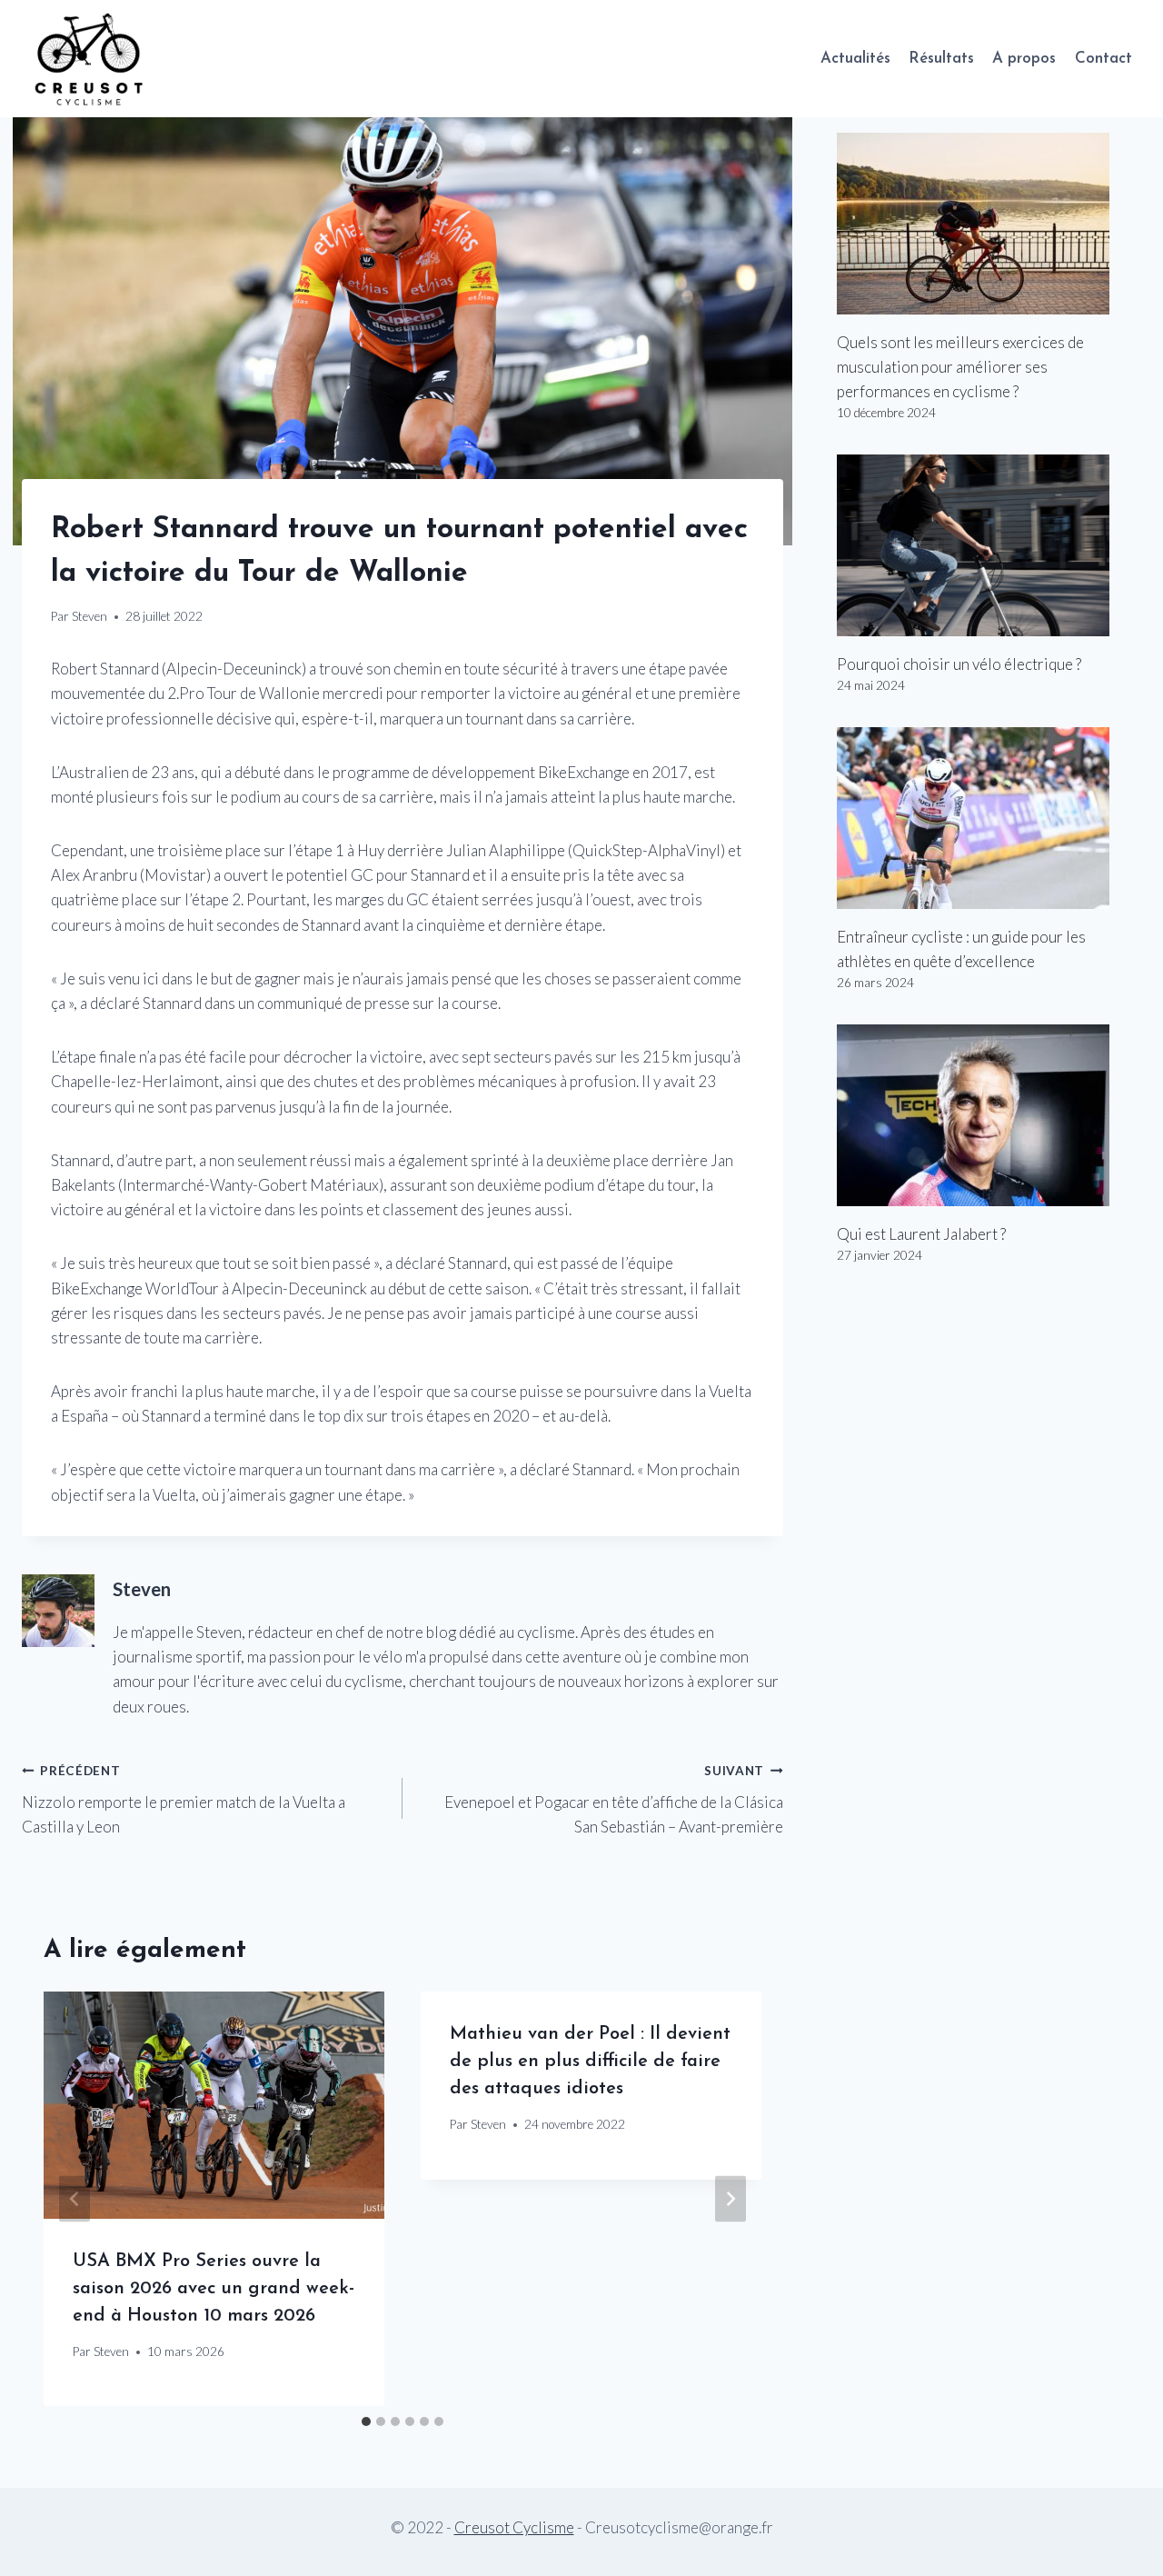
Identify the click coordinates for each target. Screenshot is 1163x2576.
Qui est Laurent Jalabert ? (921, 1234)
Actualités (855, 59)
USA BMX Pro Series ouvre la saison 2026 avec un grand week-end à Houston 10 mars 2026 (214, 2289)
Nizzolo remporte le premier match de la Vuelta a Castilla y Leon (184, 1800)
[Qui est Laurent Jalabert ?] (989, 1115)
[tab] (366, 2421)
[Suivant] (731, 2199)
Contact (1103, 59)
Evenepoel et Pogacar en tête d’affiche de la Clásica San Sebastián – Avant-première (614, 1800)
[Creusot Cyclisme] (90, 59)
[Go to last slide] (75, 2199)
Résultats (941, 59)
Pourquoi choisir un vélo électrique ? (959, 664)
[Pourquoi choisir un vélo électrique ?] (989, 545)
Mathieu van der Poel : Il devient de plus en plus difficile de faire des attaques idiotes (590, 2062)
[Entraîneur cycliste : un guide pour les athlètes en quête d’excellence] (989, 818)
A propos (1024, 59)
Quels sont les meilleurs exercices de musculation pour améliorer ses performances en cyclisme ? (960, 367)
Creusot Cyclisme (514, 2527)
